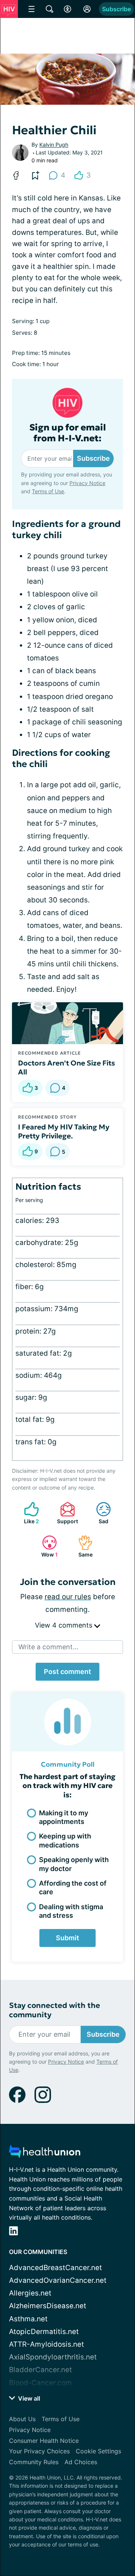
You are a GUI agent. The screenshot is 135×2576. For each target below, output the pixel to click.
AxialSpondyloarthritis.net (53, 2357)
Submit (67, 1938)
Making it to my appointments (64, 1817)
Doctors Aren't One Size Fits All (67, 1067)
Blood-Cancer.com (40, 2383)
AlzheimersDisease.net (48, 2306)
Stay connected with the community (55, 2010)
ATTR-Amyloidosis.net (46, 2344)
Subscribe (116, 9)
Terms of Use (48, 491)
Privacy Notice (87, 483)
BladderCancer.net (40, 2370)
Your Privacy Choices (39, 2451)
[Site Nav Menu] (31, 9)
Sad (98, 1513)
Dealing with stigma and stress (71, 1911)
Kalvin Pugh (54, 145)
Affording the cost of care (73, 1887)
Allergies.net (30, 2293)
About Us (22, 2419)
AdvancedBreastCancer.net (55, 2268)
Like (28, 1513)
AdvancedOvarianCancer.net (58, 2280)
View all (28, 2398)
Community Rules (34, 2462)
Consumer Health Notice (44, 2441)
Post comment (67, 1672)
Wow (46, 1546)
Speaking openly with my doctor (74, 1864)
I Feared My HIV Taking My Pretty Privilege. (64, 1131)
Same (82, 1546)
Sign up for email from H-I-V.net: (68, 433)
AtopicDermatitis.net (44, 2332)
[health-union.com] (45, 2154)
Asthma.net (28, 2319)
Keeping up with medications (65, 1840)
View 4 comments (64, 1625)
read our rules (68, 1597)
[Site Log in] (87, 9)
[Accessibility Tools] (67, 9)
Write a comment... (48, 1647)
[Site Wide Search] (49, 9)
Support (65, 1513)
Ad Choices (81, 2462)
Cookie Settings (98, 2451)
